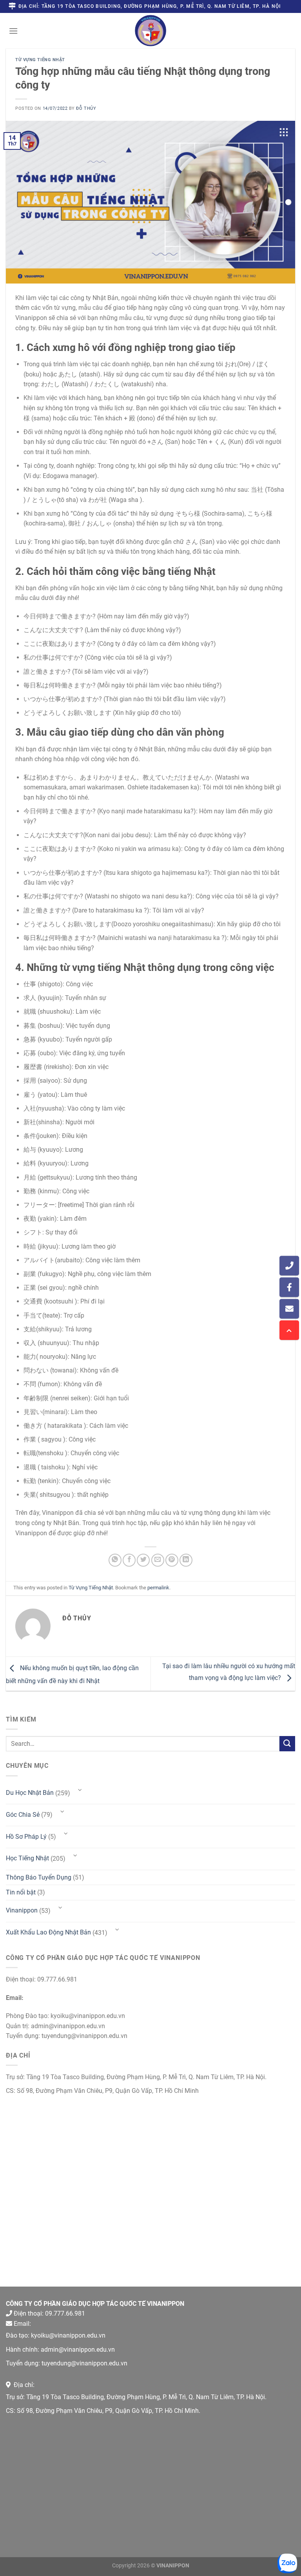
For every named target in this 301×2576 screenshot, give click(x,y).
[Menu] (13, 31)
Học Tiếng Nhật (27, 1858)
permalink (158, 1588)
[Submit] (287, 1744)
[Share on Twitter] (143, 1560)
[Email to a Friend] (158, 1560)
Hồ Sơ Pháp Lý (26, 1837)
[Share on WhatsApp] (115, 1560)
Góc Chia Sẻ (23, 1815)
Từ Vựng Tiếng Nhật (40, 60)
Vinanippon (22, 1910)
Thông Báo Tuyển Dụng (39, 1877)
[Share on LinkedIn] (186, 1560)
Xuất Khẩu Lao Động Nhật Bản (48, 1932)
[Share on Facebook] (129, 1560)
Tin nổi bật (21, 1892)
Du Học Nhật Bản (30, 1793)
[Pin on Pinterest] (172, 1560)
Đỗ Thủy (86, 108)
